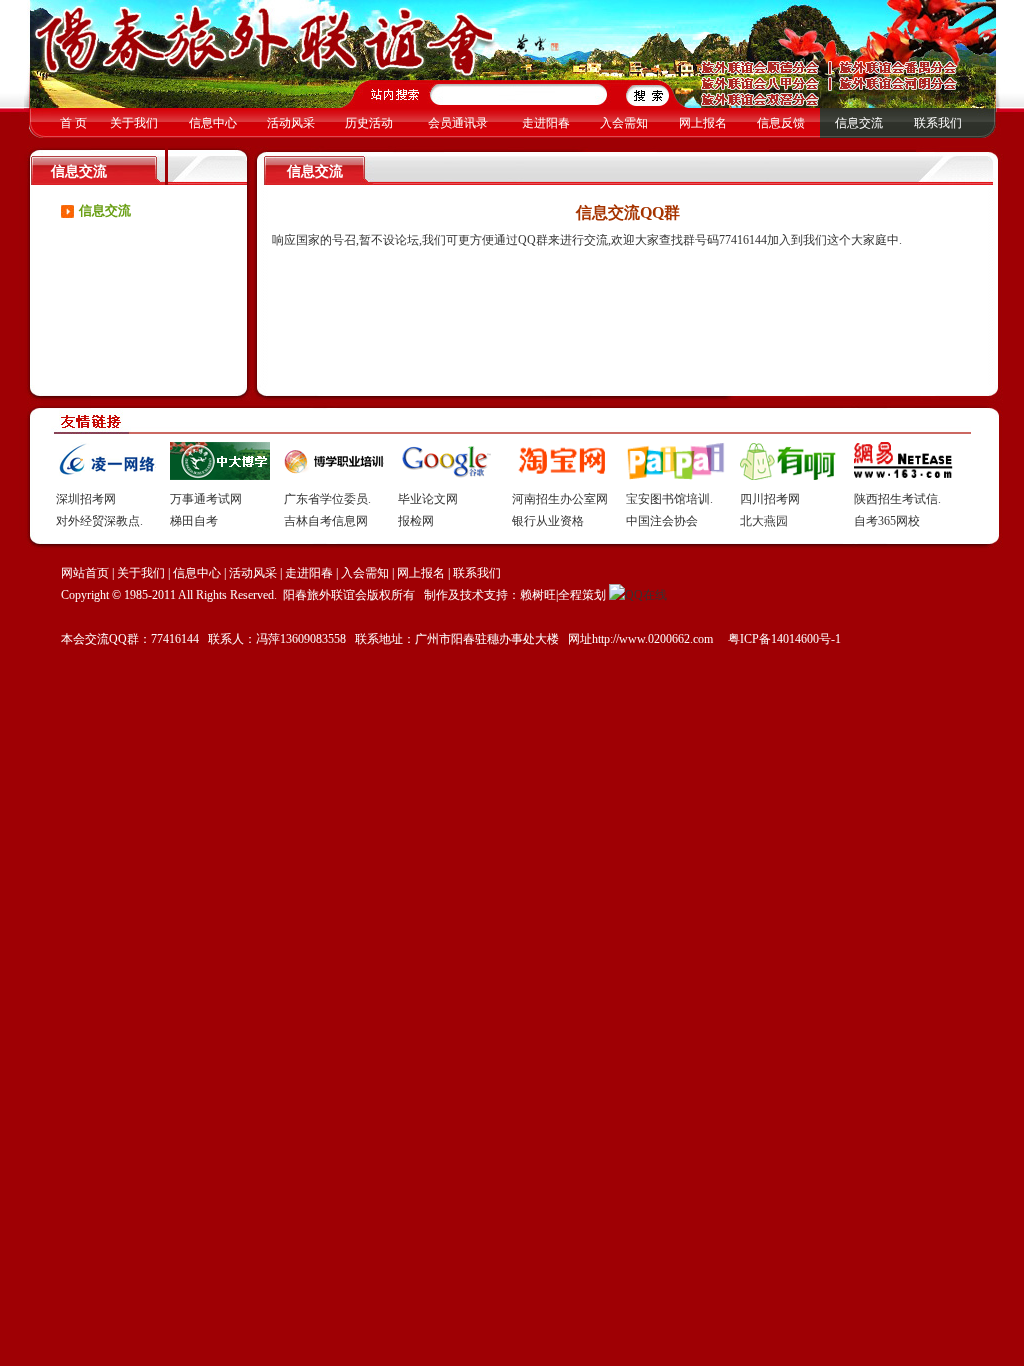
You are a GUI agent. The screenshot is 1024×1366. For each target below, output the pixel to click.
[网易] (904, 476)
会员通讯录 (458, 123)
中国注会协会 (662, 521)
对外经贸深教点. (99, 521)
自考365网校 (887, 521)
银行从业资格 (548, 521)
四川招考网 (770, 499)
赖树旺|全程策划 (563, 595)
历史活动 (369, 123)
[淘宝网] (562, 476)
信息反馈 (781, 123)
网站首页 (85, 573)
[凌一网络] (106, 476)
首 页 (73, 123)
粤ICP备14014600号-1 (783, 639)
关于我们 (134, 123)
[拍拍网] (676, 476)
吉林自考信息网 (326, 521)
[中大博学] (220, 476)
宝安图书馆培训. (669, 499)
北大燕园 (764, 521)
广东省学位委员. (327, 499)
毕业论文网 (428, 499)
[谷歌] (448, 476)
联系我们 (938, 123)
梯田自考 (194, 521)
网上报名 (703, 123)
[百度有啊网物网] (790, 476)
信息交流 (859, 123)
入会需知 (624, 123)
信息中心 (213, 123)
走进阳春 (546, 123)
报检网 (416, 521)
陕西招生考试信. (897, 499)
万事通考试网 (206, 499)
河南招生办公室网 (560, 499)
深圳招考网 (86, 499)
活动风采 (291, 123)
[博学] (334, 476)
